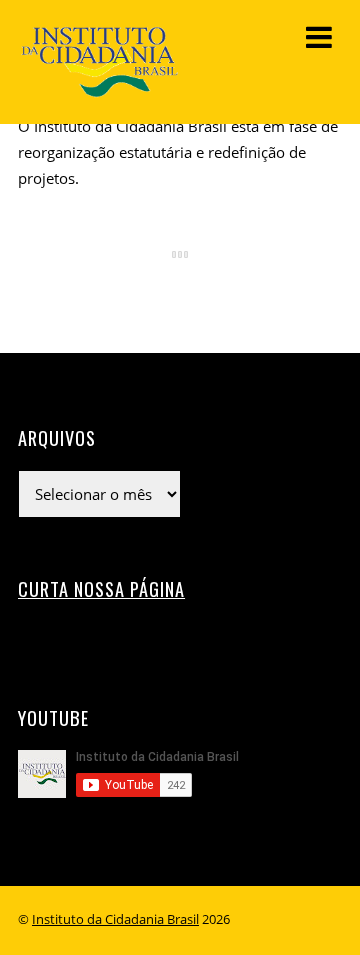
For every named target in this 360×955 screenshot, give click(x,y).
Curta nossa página (101, 588)
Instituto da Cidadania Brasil (115, 919)
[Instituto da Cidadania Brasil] (98, 88)
